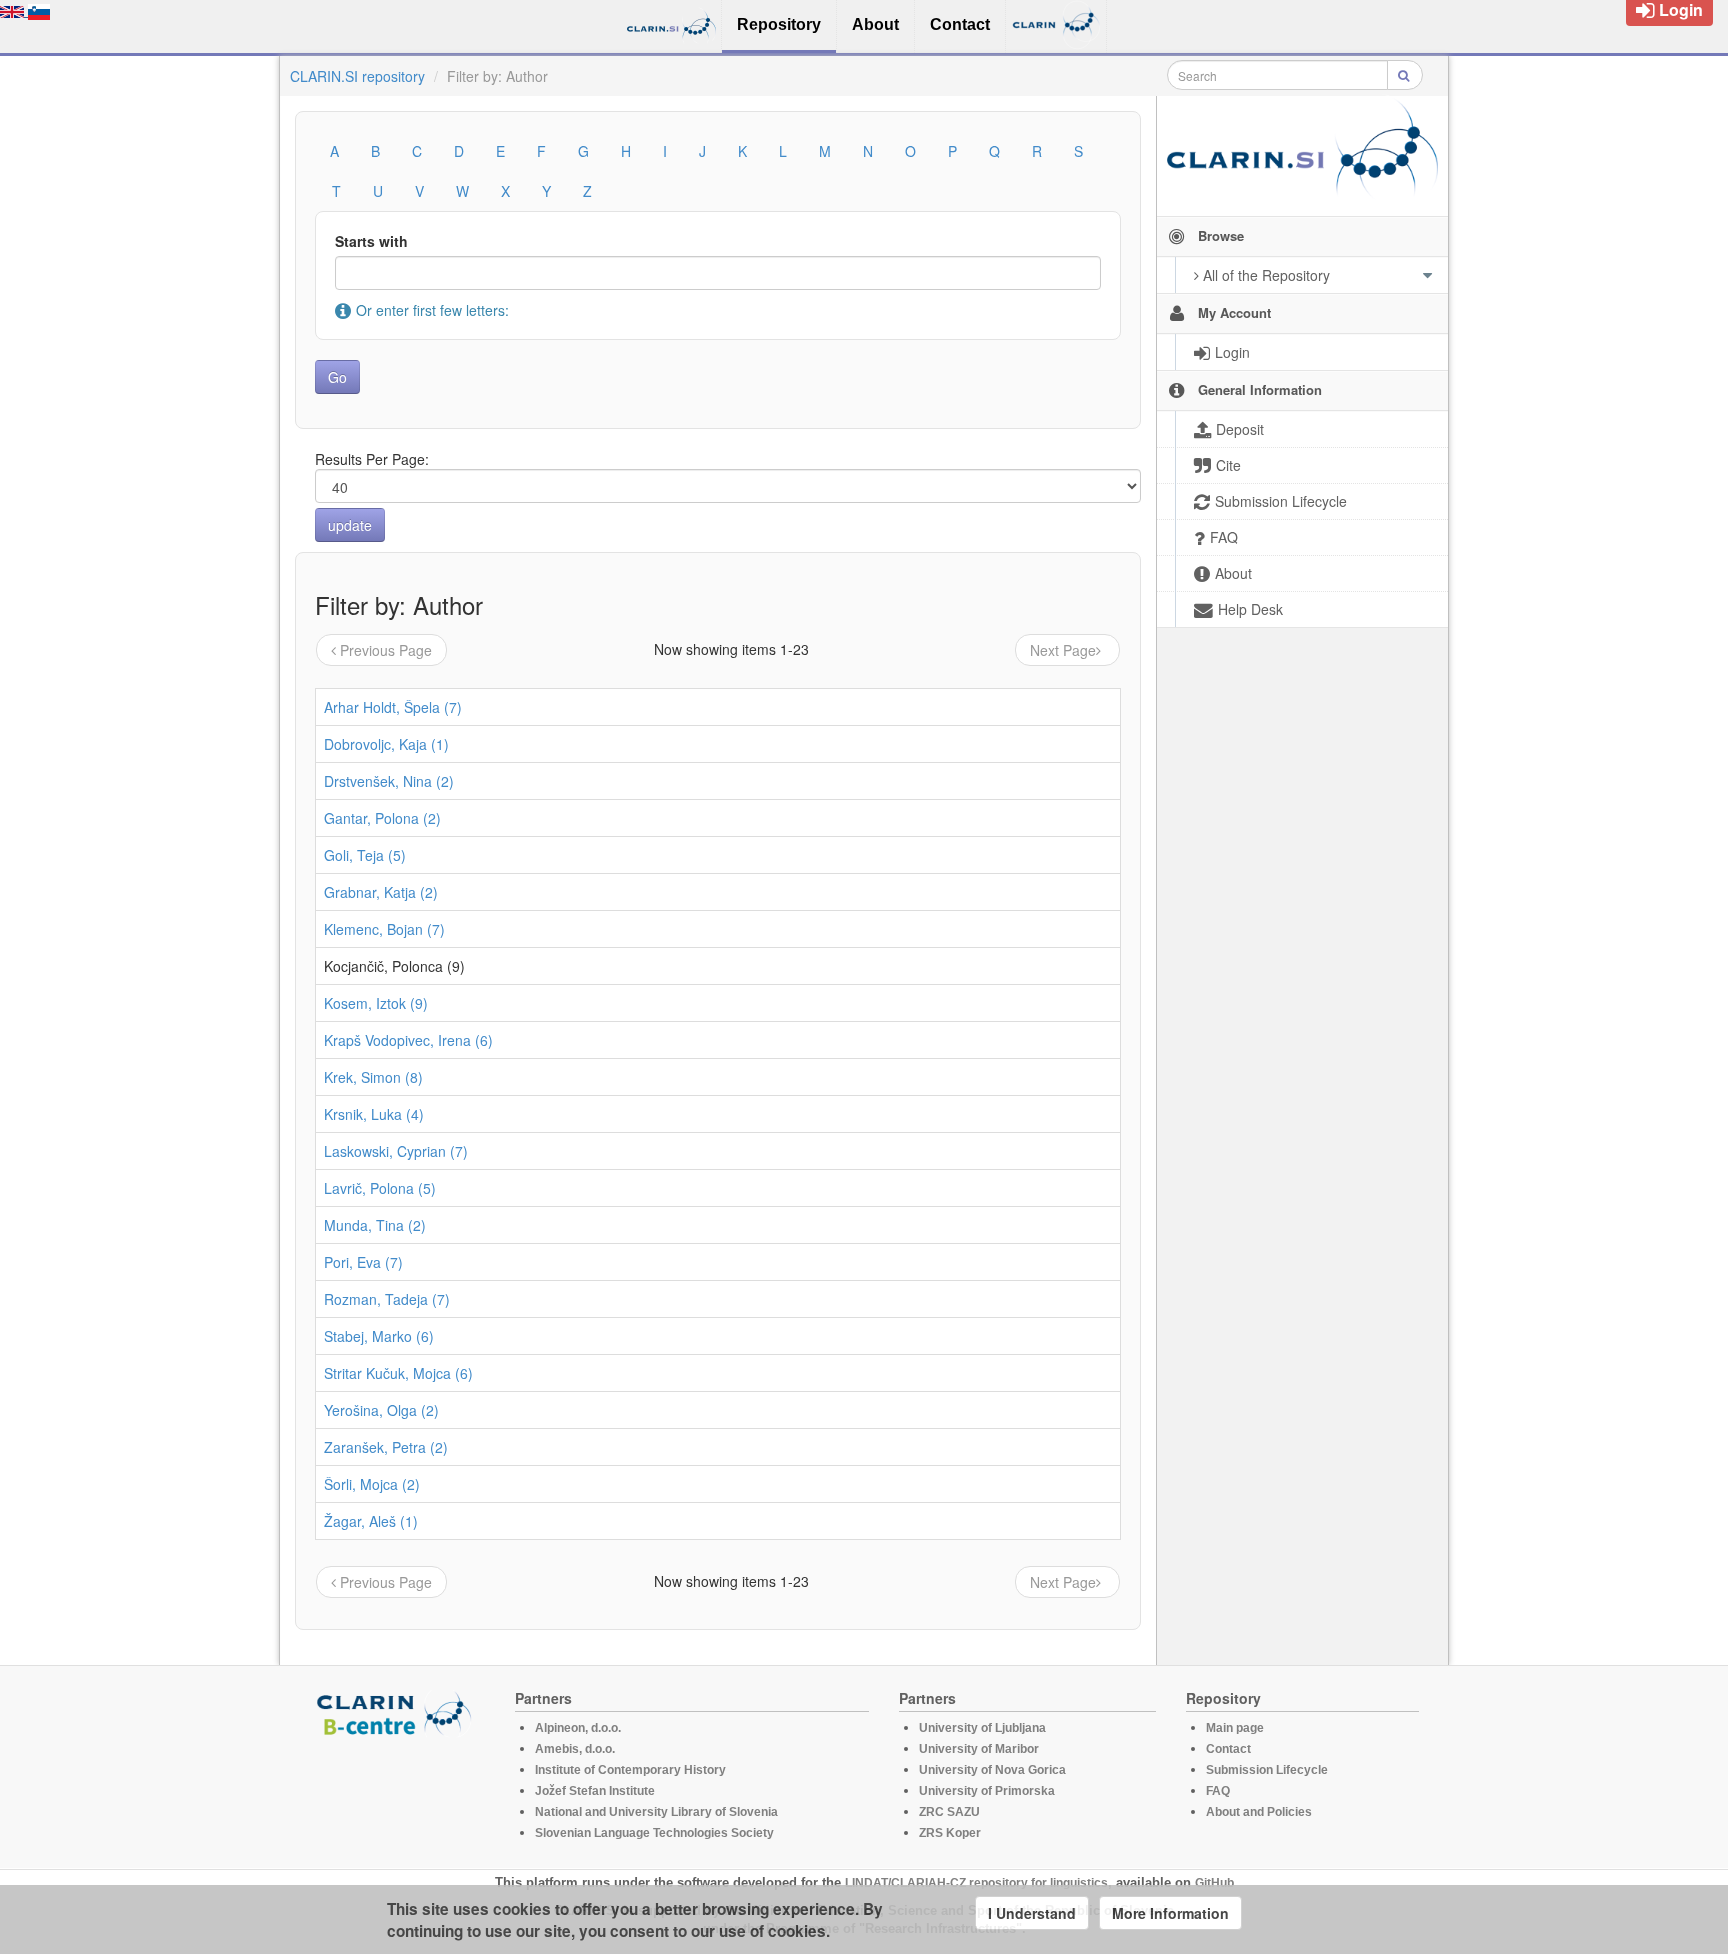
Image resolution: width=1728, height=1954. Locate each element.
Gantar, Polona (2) (382, 818)
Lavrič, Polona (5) (380, 1188)
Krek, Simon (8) (373, 1077)
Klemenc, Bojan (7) (384, 929)
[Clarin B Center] (397, 1712)
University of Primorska (987, 1791)
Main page (1235, 1728)
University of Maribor (979, 1749)
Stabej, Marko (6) (379, 1336)
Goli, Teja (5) (365, 855)
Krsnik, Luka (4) (374, 1114)
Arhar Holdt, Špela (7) (393, 707)
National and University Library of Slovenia (656, 1812)
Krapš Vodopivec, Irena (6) (408, 1040)
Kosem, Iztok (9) (376, 1003)
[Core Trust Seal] (397, 1794)
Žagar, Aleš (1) (371, 1521)
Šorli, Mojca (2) (372, 1484)
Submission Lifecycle (1267, 1770)
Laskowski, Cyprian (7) (396, 1151)
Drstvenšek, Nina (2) (389, 781)
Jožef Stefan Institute (595, 1791)
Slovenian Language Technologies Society (654, 1833)
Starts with (371, 241)
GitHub (1214, 1883)
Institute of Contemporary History (630, 1770)
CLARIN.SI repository (357, 76)
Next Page (1063, 650)
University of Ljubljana (982, 1728)
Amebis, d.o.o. (575, 1749)
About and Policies (1259, 1812)
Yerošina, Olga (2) (381, 1410)
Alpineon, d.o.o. (578, 1728)
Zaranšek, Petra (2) (386, 1447)
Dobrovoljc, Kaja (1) (386, 744)
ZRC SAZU (949, 1812)
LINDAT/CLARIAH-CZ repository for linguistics (976, 1883)
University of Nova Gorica (992, 1770)
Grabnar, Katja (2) (381, 892)
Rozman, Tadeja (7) (387, 1299)
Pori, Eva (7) (363, 1262)
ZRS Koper (950, 1833)
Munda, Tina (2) (375, 1225)
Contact (1228, 1749)
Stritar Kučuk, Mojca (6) (398, 1373)
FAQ (1218, 1791)
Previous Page (386, 650)
